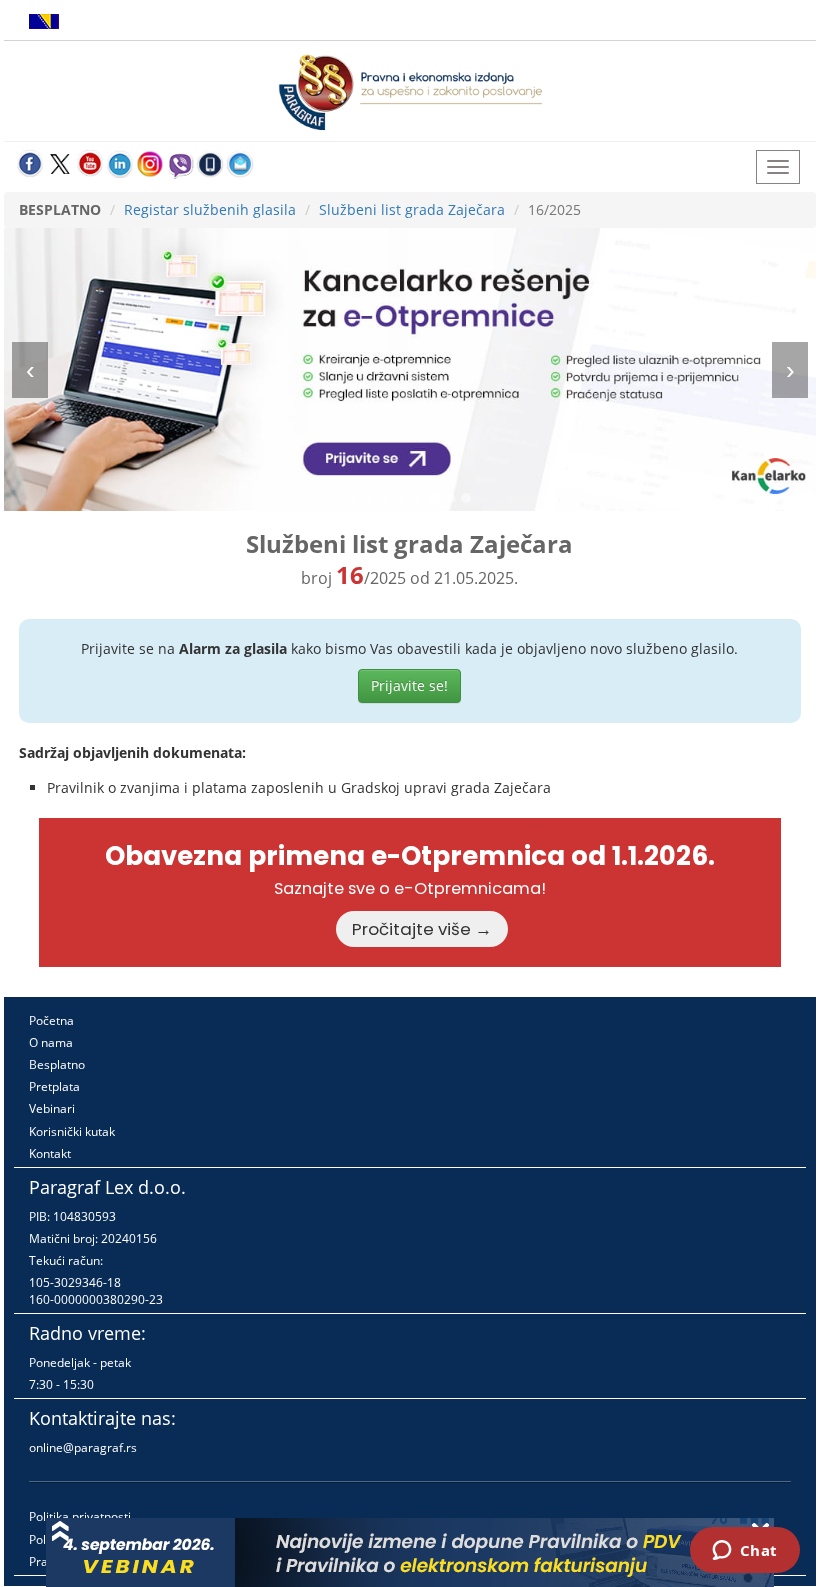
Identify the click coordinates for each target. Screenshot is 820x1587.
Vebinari (52, 1108)
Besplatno (57, 1064)
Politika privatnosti (80, 1516)
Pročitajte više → (422, 929)
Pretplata (54, 1086)
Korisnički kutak (72, 1131)
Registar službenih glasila (210, 209)
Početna (51, 1020)
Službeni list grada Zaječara (412, 209)
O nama (51, 1042)
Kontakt (50, 1153)
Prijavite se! (409, 685)
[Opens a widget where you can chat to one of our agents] (744, 1552)
